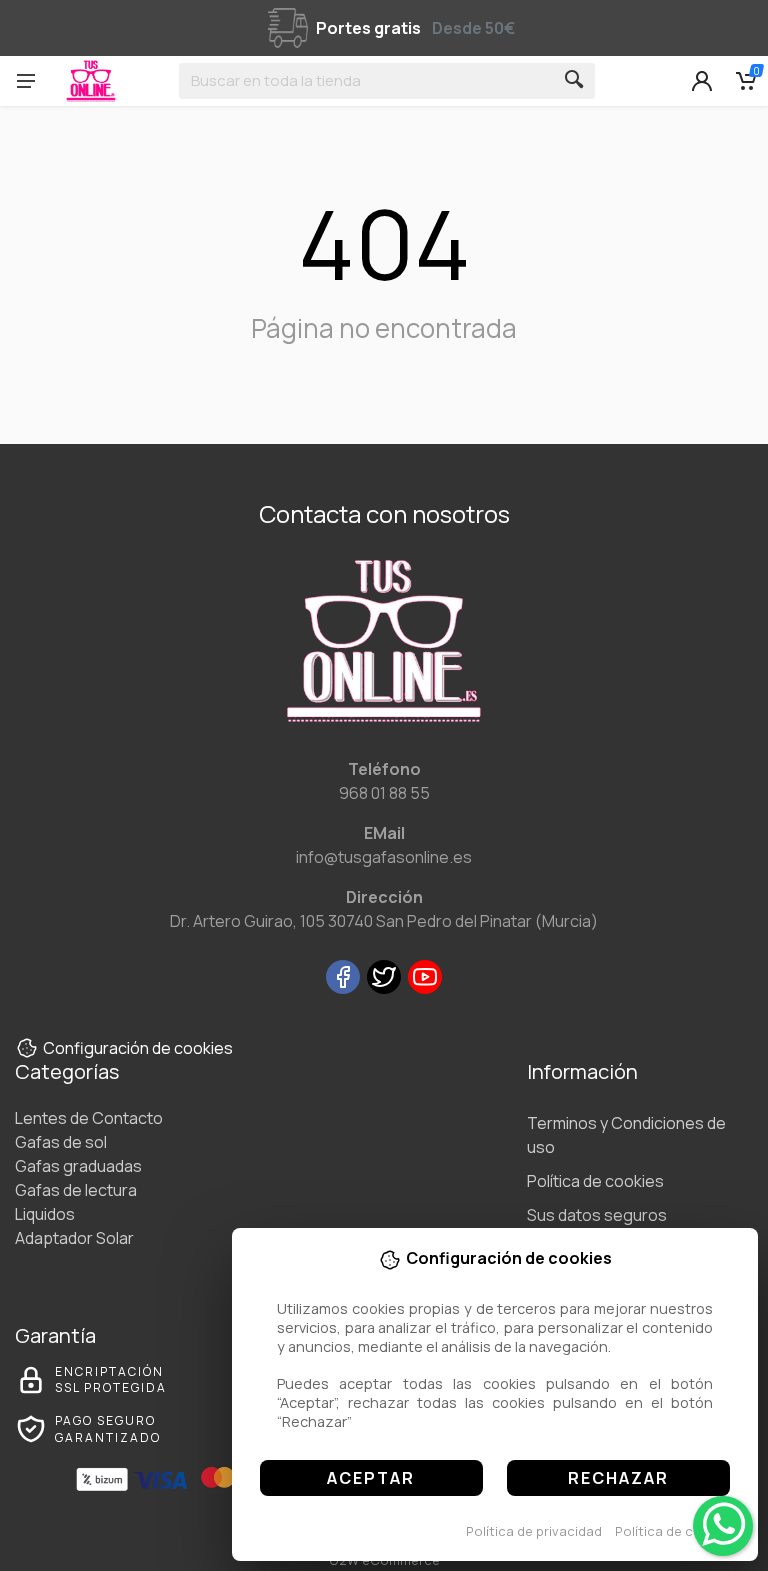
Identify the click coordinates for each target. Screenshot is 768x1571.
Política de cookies (675, 1531)
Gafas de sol (61, 1142)
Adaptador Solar (74, 1238)
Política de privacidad (534, 1531)
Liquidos (45, 1214)
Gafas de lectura (76, 1190)
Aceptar (371, 1478)
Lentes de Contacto (89, 1118)
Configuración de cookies (138, 1048)
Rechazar (618, 1478)
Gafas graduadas (78, 1166)
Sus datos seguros (597, 1215)
